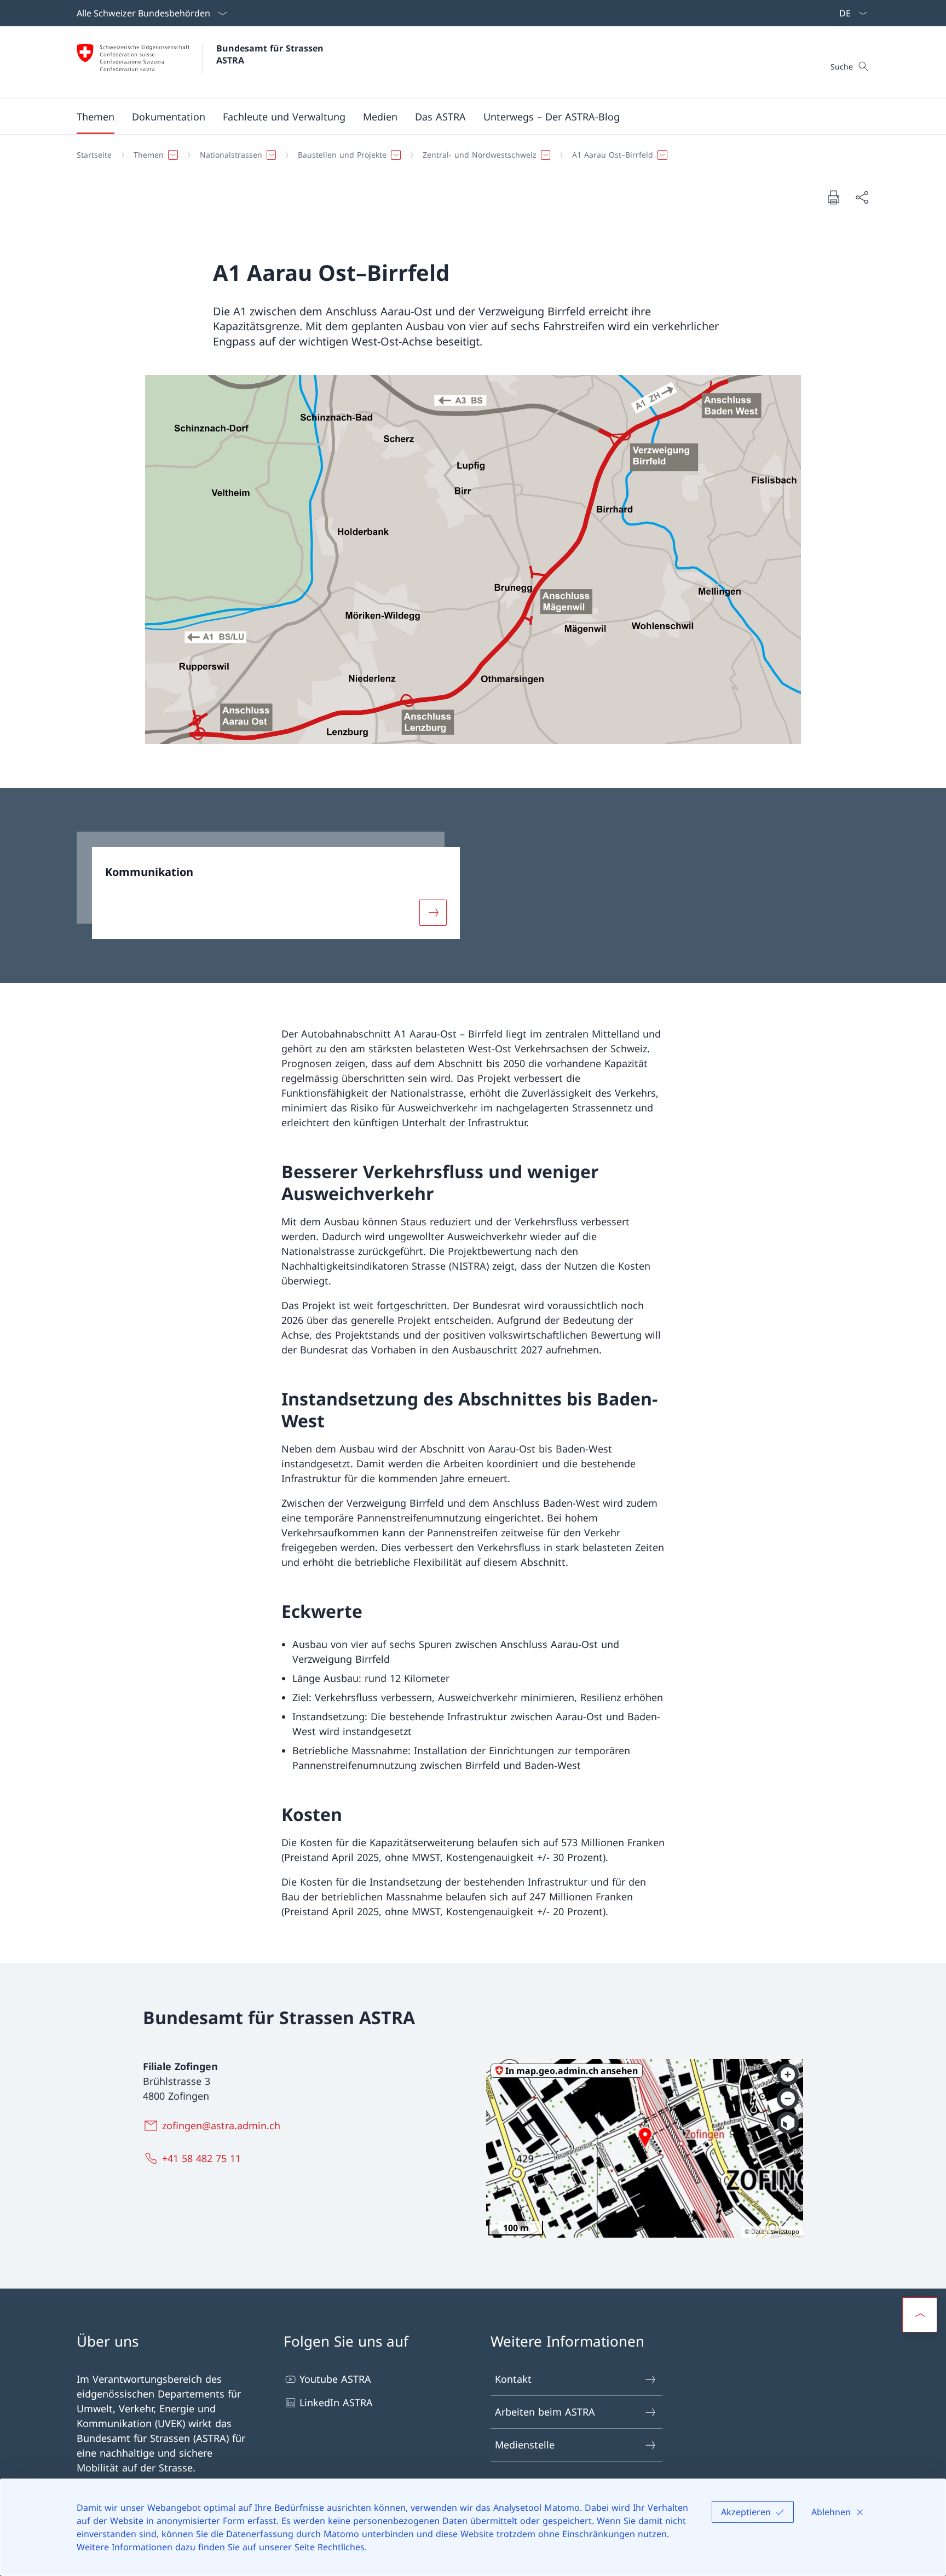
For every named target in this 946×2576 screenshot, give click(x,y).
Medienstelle (525, 2445)
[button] (96, 117)
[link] (268, 885)
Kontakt (513, 2379)
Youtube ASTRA (335, 2379)
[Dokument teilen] (862, 197)
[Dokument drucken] (833, 197)
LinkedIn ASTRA (336, 2402)
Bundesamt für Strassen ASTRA (273, 54)
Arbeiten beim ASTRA (545, 2412)
